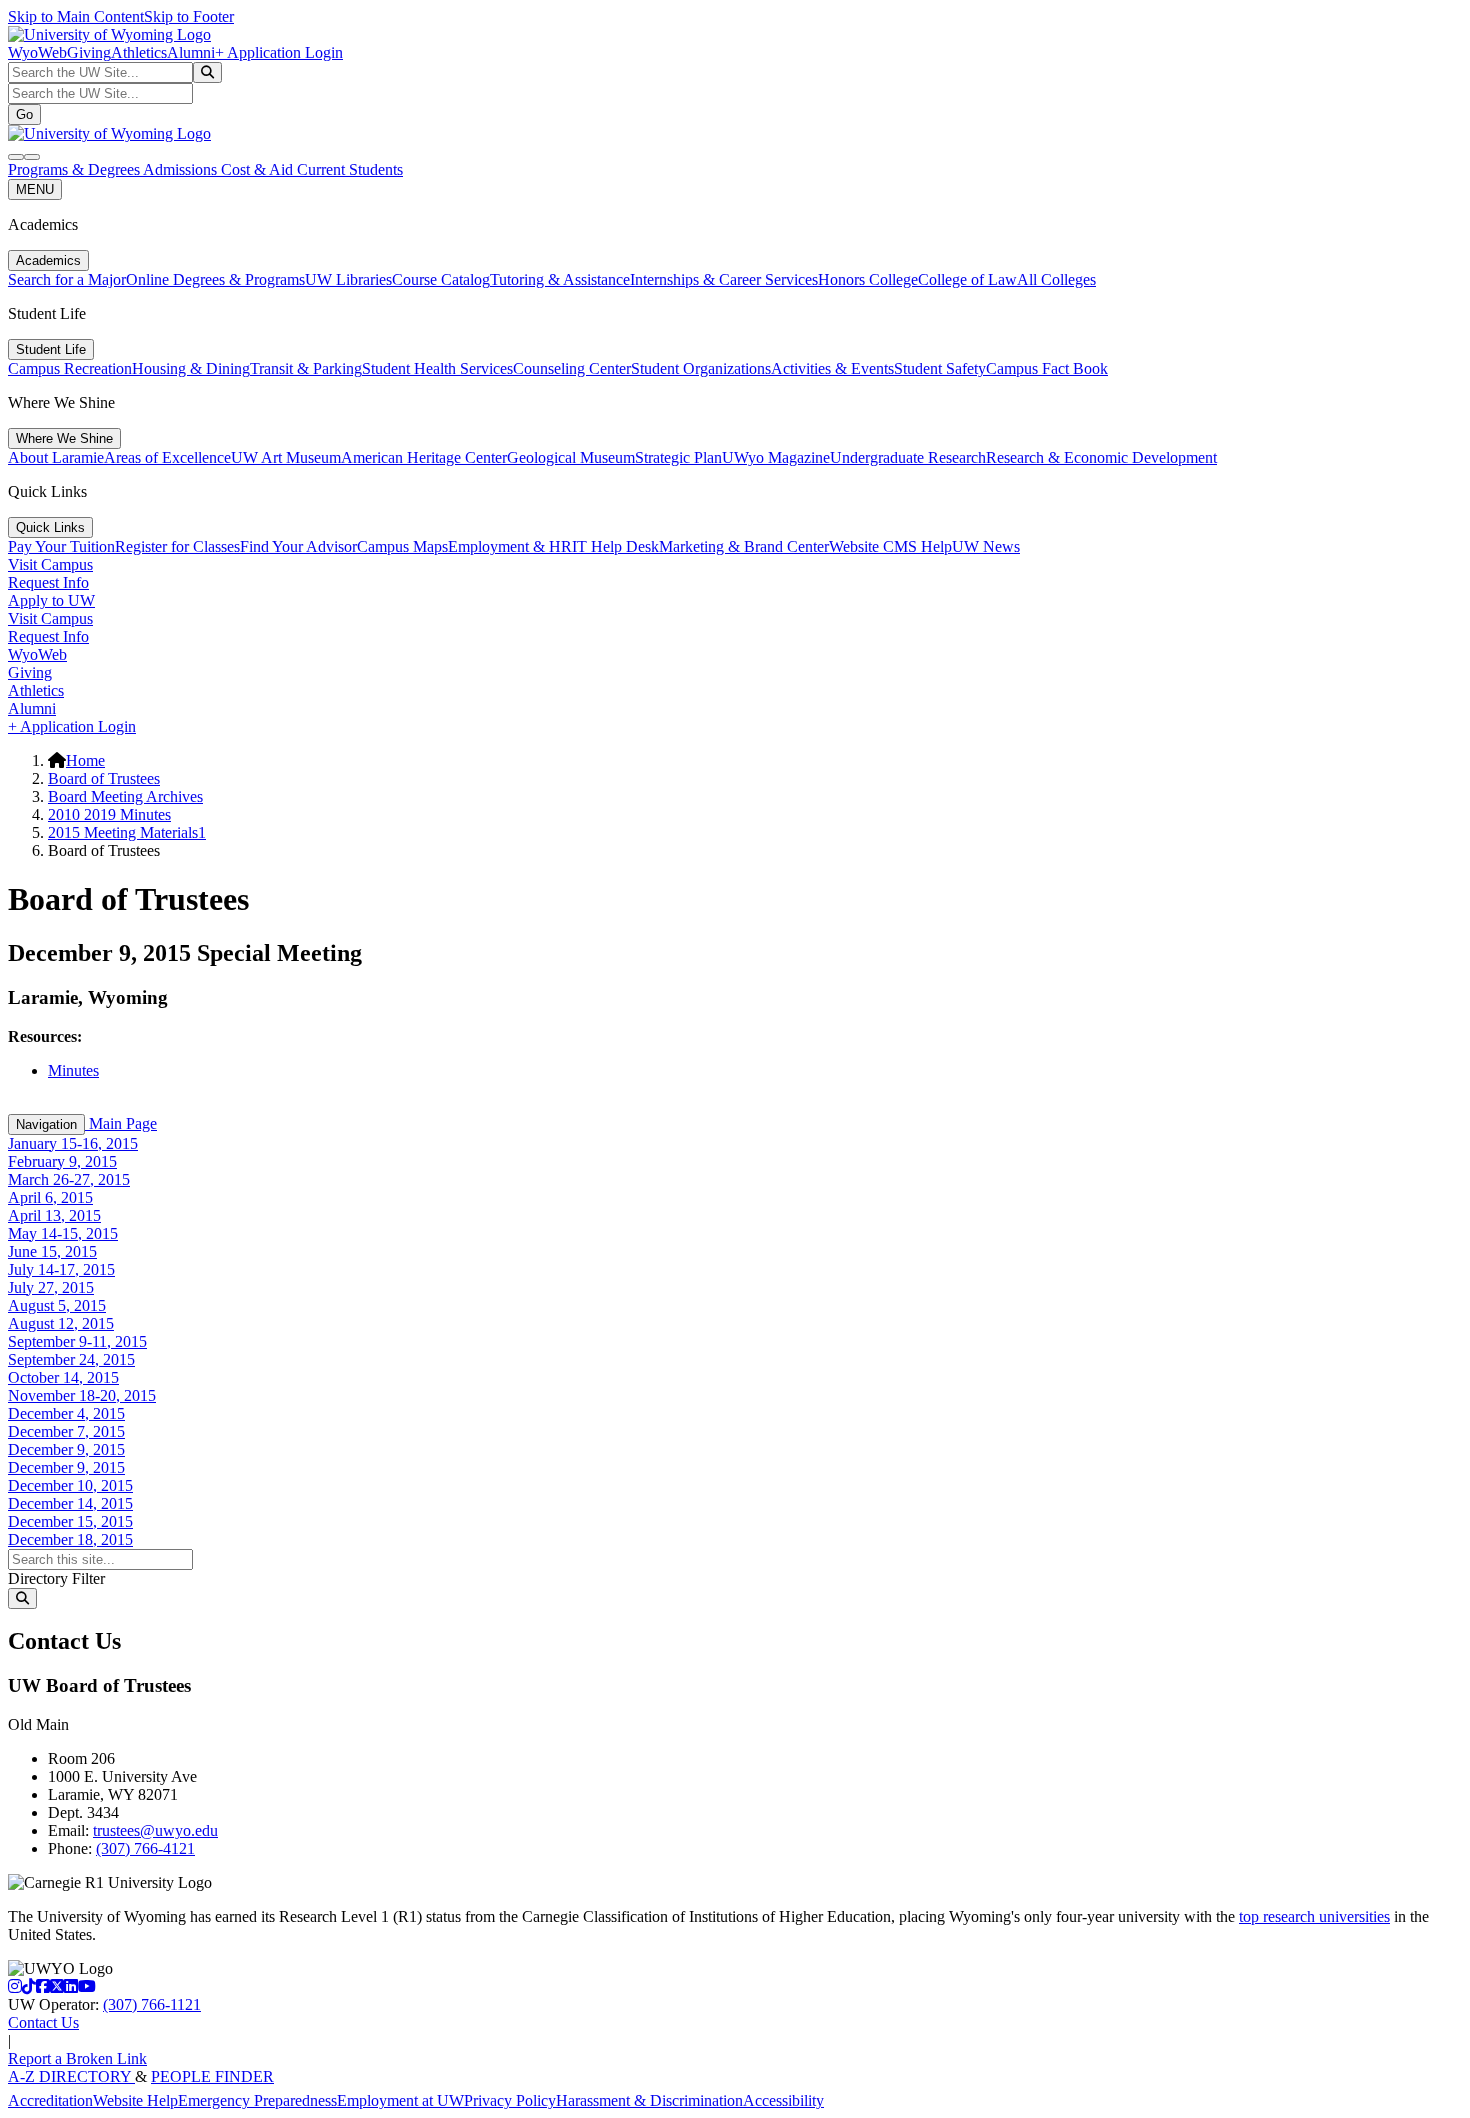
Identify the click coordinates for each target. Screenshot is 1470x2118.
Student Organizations (701, 368)
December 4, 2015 (66, 1413)
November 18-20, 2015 (82, 1395)
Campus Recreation (70, 368)
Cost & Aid (259, 169)
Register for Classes (177, 546)
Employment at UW (400, 2100)
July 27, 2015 (51, 1287)
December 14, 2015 (70, 1503)
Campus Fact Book (1047, 368)
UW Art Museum (286, 457)
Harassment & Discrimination (649, 2100)
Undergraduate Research (908, 457)
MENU (35, 189)
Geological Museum (571, 457)
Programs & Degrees (75, 169)
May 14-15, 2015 (63, 1233)
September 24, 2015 (71, 1359)
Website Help (135, 2100)
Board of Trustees (104, 778)
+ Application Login (279, 52)
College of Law (967, 279)
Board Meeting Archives (125, 796)
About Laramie (56, 457)
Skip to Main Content (76, 16)
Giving (89, 52)
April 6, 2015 (50, 1197)
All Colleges (1056, 279)
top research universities (1314, 1916)
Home (85, 760)
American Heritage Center (424, 457)
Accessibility (783, 2100)
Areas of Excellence (167, 457)
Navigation (46, 1124)
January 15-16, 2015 (73, 1143)
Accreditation (50, 2100)
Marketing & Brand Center (744, 546)
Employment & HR (510, 546)
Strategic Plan (678, 457)
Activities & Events (832, 368)
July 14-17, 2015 (61, 1269)
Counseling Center (572, 368)
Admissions (182, 169)
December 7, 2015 (66, 1431)
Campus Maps (402, 546)
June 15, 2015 (52, 1251)
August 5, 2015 (57, 1305)
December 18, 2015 (70, 1539)
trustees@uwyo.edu (155, 1830)
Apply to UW (51, 600)
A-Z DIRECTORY (71, 2076)
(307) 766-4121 (145, 1848)
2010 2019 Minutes (109, 814)
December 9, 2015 (66, 1449)
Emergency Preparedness (257, 2100)
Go (24, 114)
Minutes (73, 1070)
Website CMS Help (890, 546)
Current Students (350, 169)
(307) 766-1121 (152, 2004)
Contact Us (43, 2022)
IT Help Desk (615, 546)
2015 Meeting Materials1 (127, 832)
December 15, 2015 (70, 1521)
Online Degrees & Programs (215, 279)
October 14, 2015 (63, 1377)
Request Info (48, 582)
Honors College (868, 279)
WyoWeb (37, 52)
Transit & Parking (306, 368)
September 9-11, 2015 (77, 1341)
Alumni (191, 52)
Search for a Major (67, 279)
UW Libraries (348, 279)
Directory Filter (56, 1578)
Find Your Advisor (298, 546)
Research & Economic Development (1101, 457)
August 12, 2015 (61, 1323)
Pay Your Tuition (61, 546)
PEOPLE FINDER (212, 2076)
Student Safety (940, 368)
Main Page (121, 1123)
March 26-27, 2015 (69, 1179)
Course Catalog (441, 279)
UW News (986, 546)
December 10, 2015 (70, 1485)
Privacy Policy (510, 2100)
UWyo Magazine (776, 457)
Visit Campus (50, 564)
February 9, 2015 (62, 1161)
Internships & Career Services (724, 279)
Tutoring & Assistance (560, 279)
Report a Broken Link (77, 2058)
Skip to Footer (189, 16)
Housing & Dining (191, 368)
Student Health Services (437, 368)
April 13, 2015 (54, 1215)
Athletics (139, 52)
